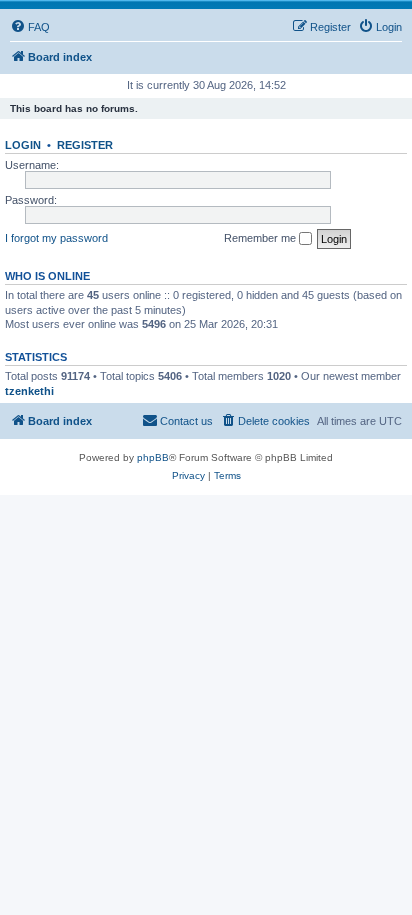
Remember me (261, 238)
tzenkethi (29, 391)
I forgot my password (56, 238)
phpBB (153, 457)
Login (23, 145)
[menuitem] (30, 27)
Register (85, 145)
